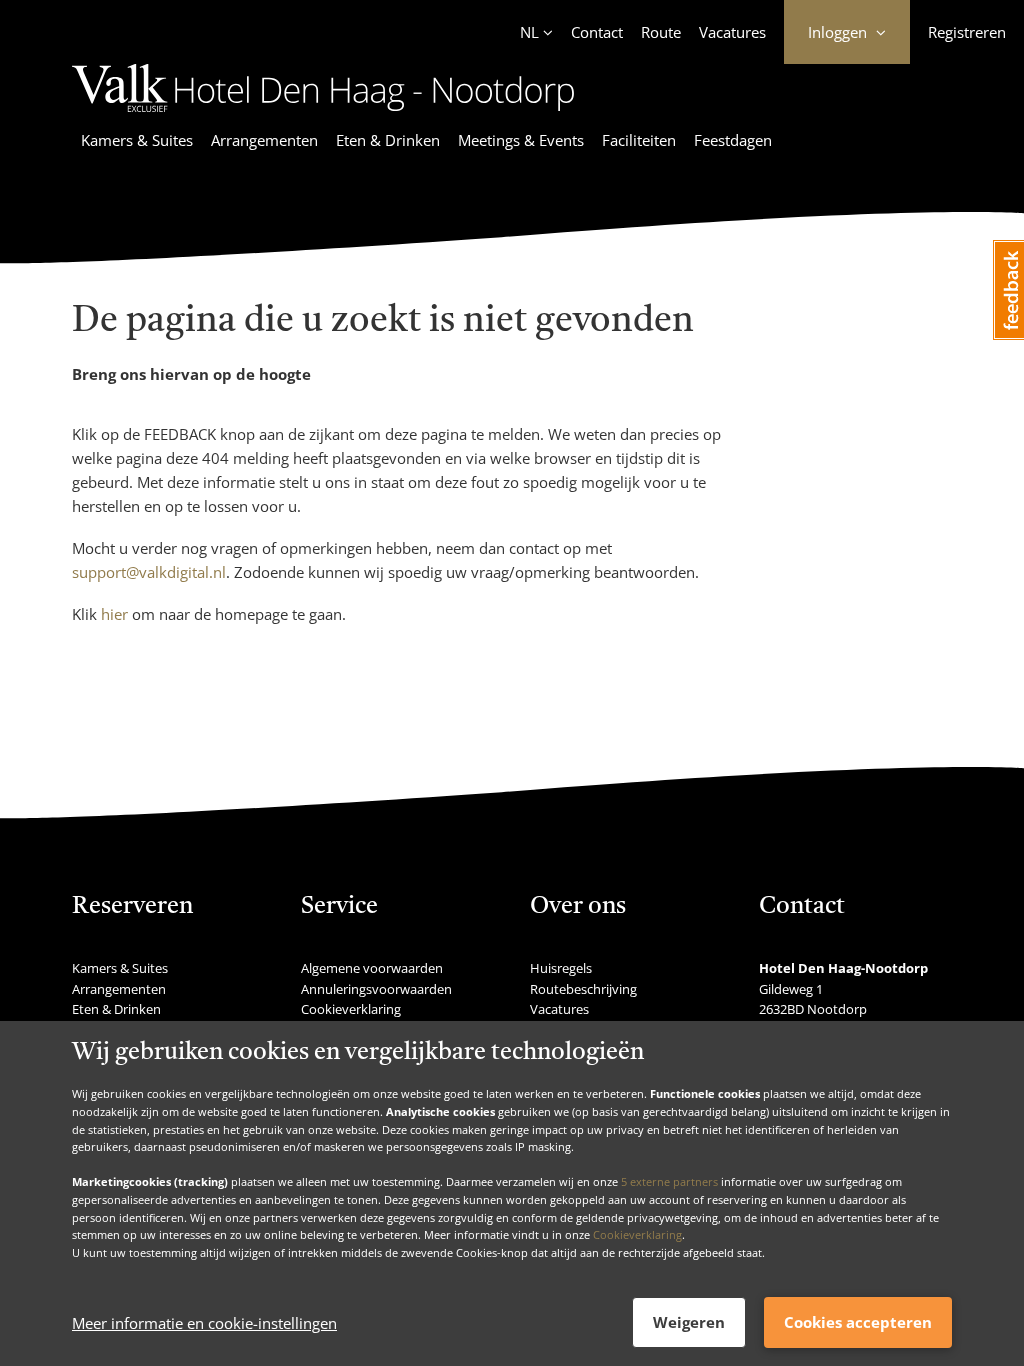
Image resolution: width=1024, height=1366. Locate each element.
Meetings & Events (521, 140)
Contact (597, 32)
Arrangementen (264, 140)
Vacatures (732, 32)
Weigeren (689, 1322)
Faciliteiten (639, 140)
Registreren (967, 32)
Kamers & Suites (137, 140)
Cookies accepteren (858, 1322)
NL (529, 32)
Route (661, 32)
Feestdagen (733, 140)
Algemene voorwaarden (372, 968)
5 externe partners (669, 1181)
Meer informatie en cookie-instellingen (204, 1323)
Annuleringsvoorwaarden (376, 989)
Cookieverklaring (637, 1234)
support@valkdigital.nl (149, 572)
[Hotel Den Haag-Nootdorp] (323, 115)
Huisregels (561, 968)
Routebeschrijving (583, 989)
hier (114, 614)
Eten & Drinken (388, 140)
